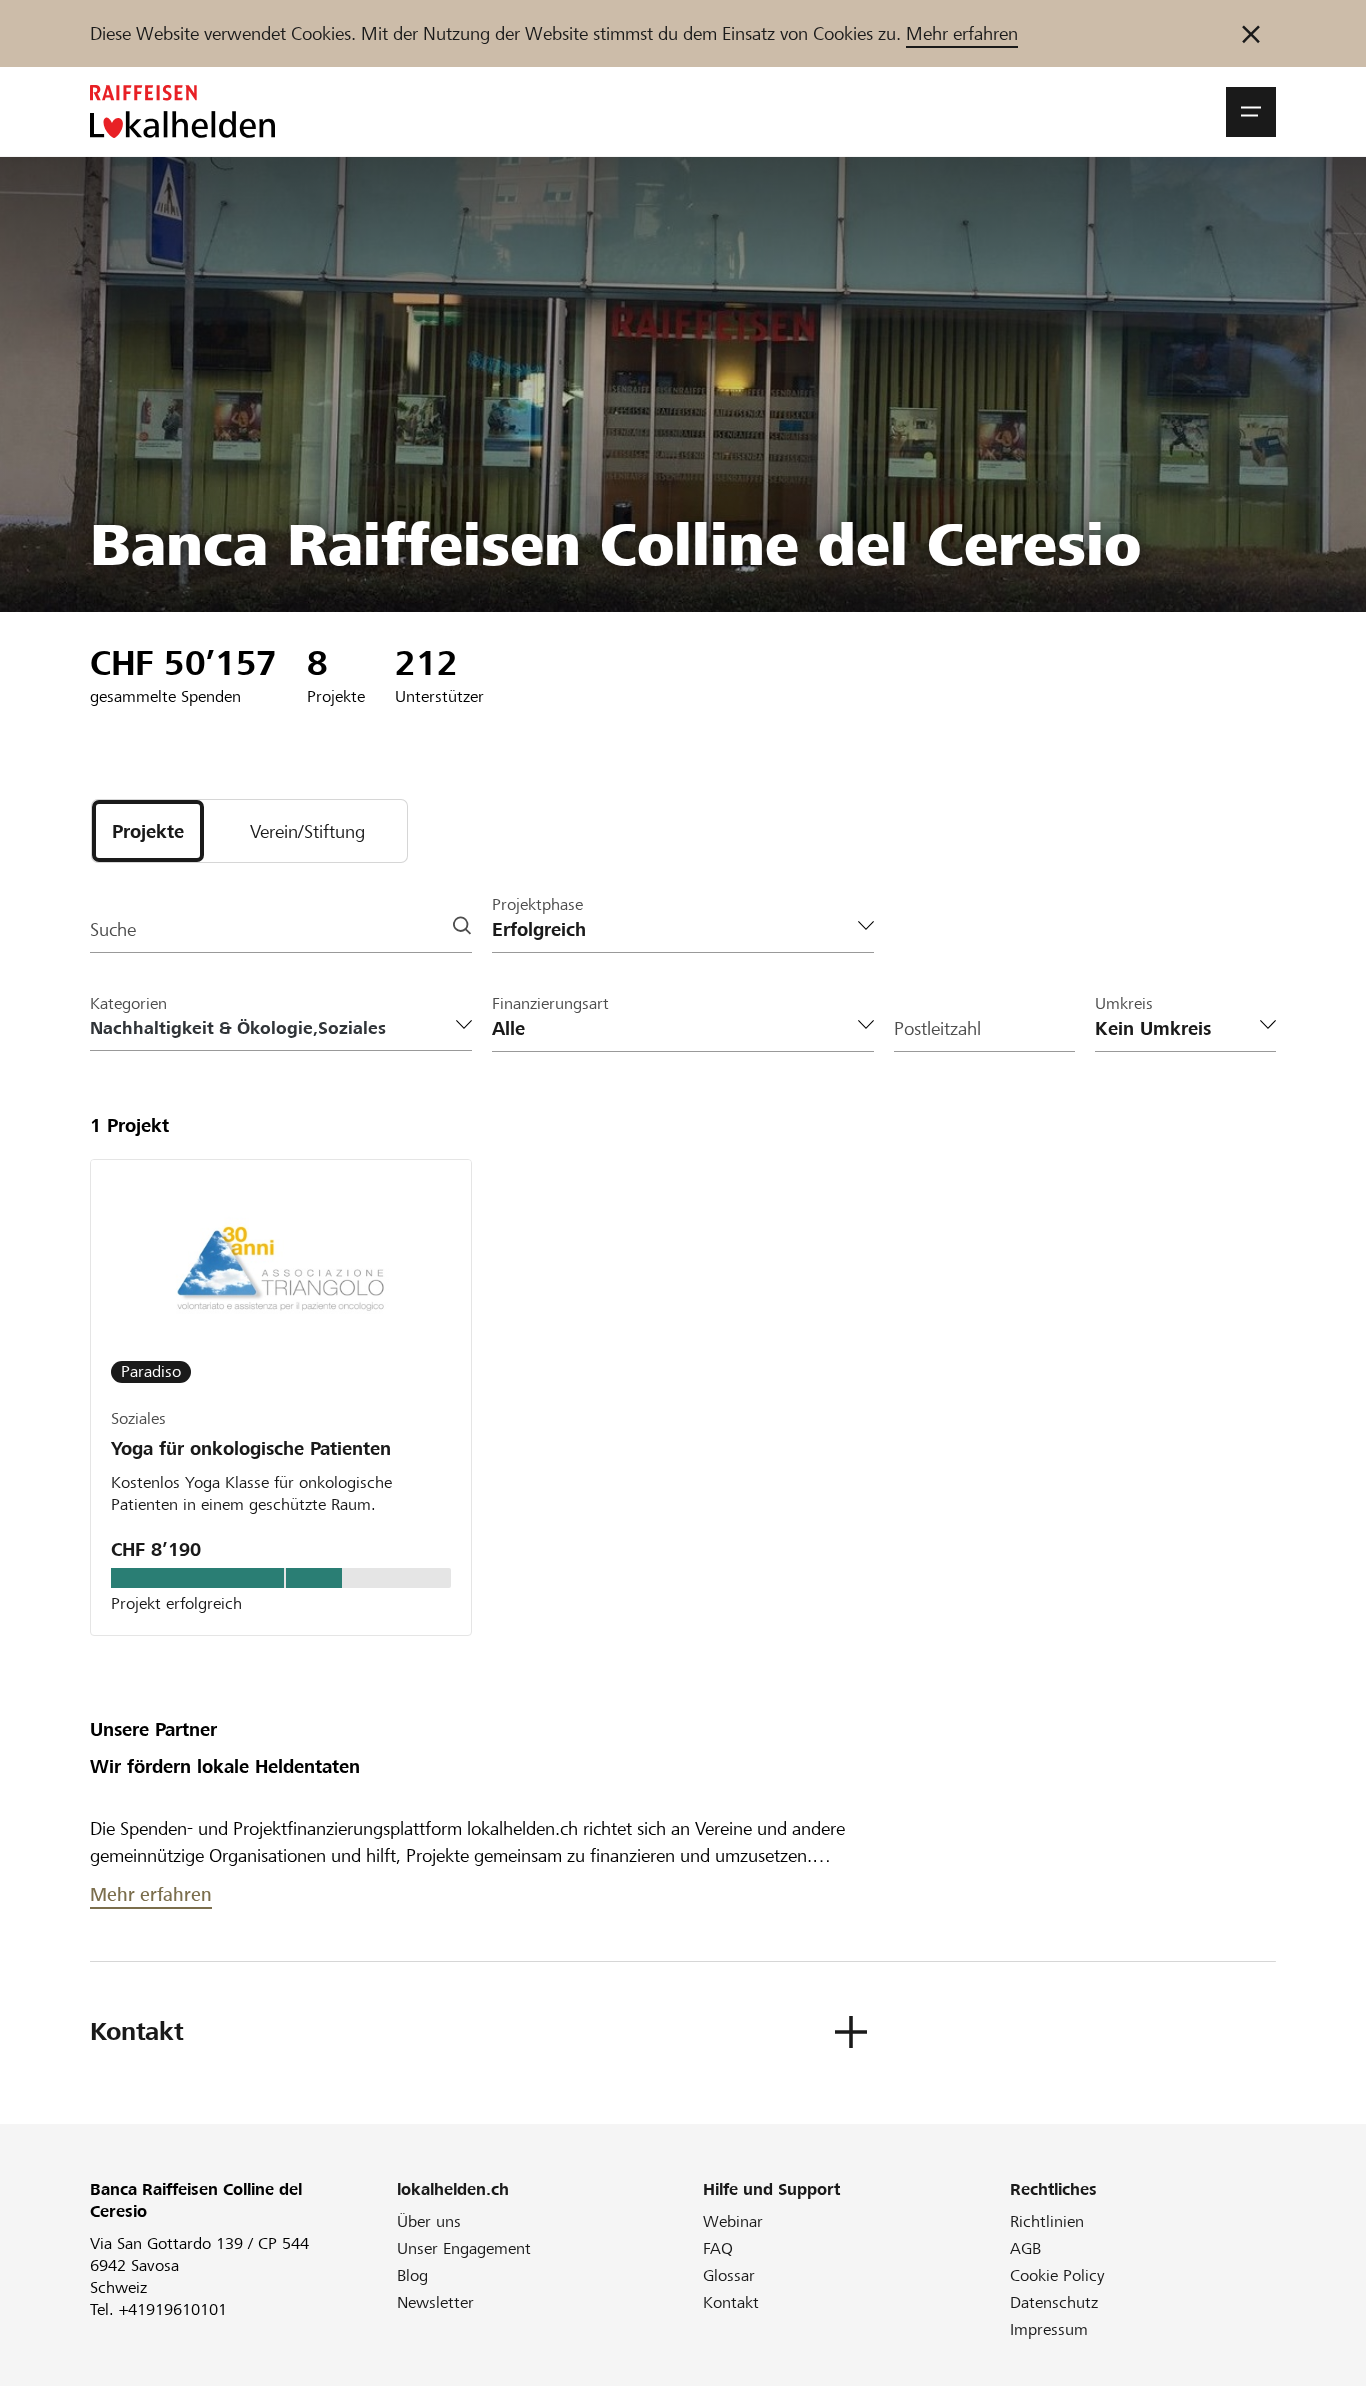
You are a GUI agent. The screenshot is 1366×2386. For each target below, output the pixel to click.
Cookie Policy (1057, 2275)
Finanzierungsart (550, 1003)
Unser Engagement (464, 2248)
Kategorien (128, 1003)
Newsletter (435, 2302)
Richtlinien (1047, 2221)
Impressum (1049, 2329)
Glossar (729, 2275)
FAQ (718, 2248)
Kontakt (731, 2302)
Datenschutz (1054, 2302)
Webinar (733, 2221)
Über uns (429, 2221)
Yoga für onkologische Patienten (251, 1448)
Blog (412, 2275)
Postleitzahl (937, 1028)
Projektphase (537, 904)
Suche (113, 929)
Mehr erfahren (962, 33)
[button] (1251, 112)
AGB (1025, 2248)
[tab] (148, 831)
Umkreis (1124, 1003)
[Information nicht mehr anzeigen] (1251, 33)
